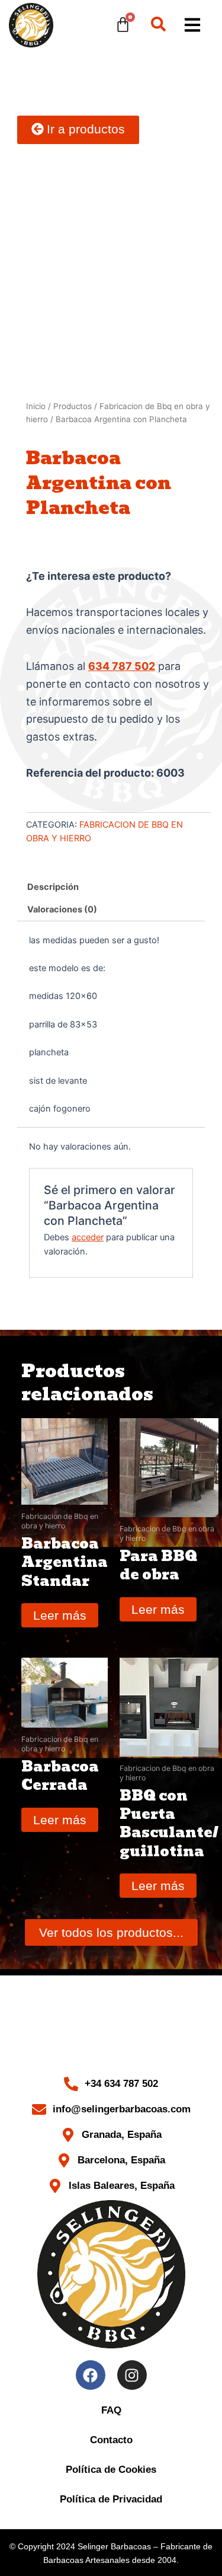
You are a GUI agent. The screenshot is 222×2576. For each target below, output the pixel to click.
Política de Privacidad (111, 2499)
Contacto (111, 2440)
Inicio (36, 406)
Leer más (60, 1615)
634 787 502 (122, 666)
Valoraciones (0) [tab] (62, 909)
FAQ (111, 2410)
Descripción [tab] (53, 887)
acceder (88, 1237)
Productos (73, 406)
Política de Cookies (111, 2470)
